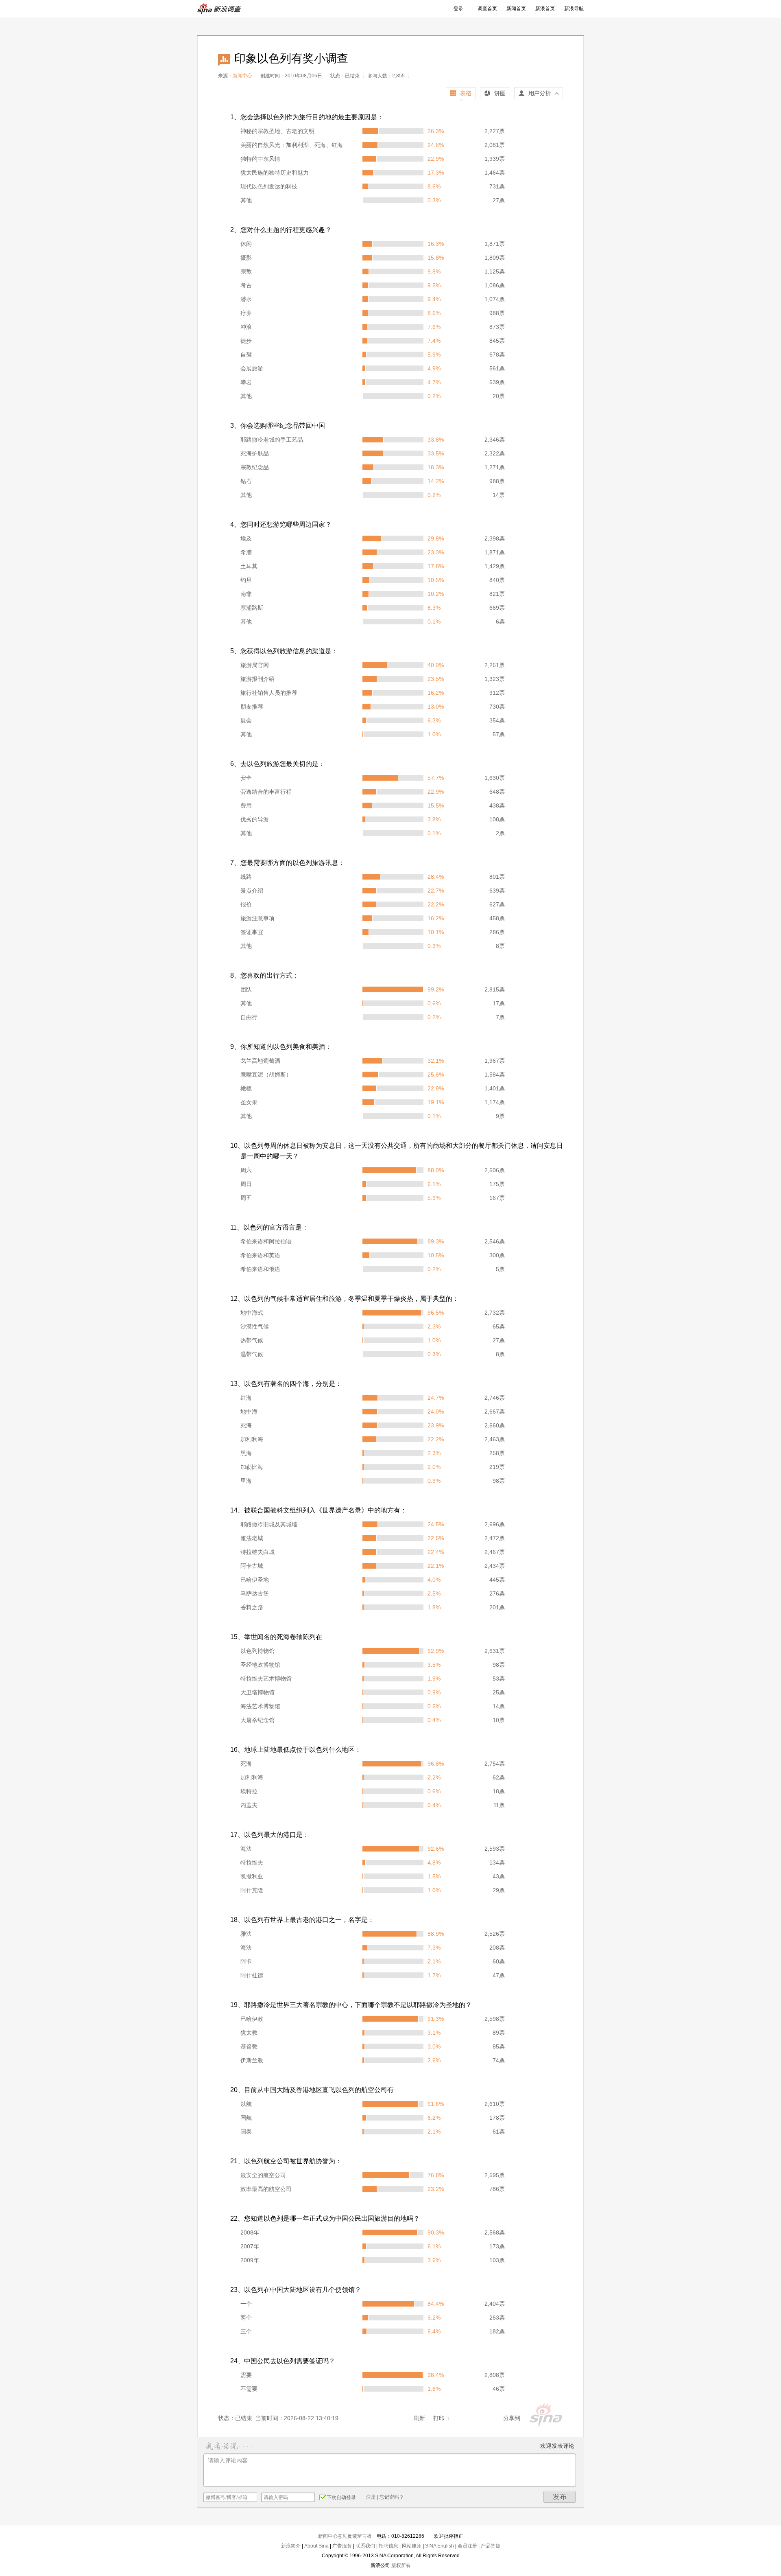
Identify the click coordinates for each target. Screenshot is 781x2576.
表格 (461, 94)
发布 (560, 2497)
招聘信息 (388, 2546)
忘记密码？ (392, 2497)
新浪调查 (220, 9)
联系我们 (365, 2546)
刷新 (419, 2418)
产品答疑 (491, 2546)
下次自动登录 (341, 2497)
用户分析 (539, 95)
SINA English (440, 2546)
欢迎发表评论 (557, 2446)
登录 (458, 9)
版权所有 (401, 2565)
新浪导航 (574, 9)
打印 (439, 2418)
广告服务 (342, 2546)
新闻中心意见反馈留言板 (345, 2536)
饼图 (495, 94)
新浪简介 (291, 2546)
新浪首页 (545, 9)
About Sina (316, 2546)
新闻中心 (242, 76)
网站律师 (412, 2546)
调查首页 (487, 9)
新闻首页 (516, 9)
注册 (371, 2497)
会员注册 (467, 2546)
